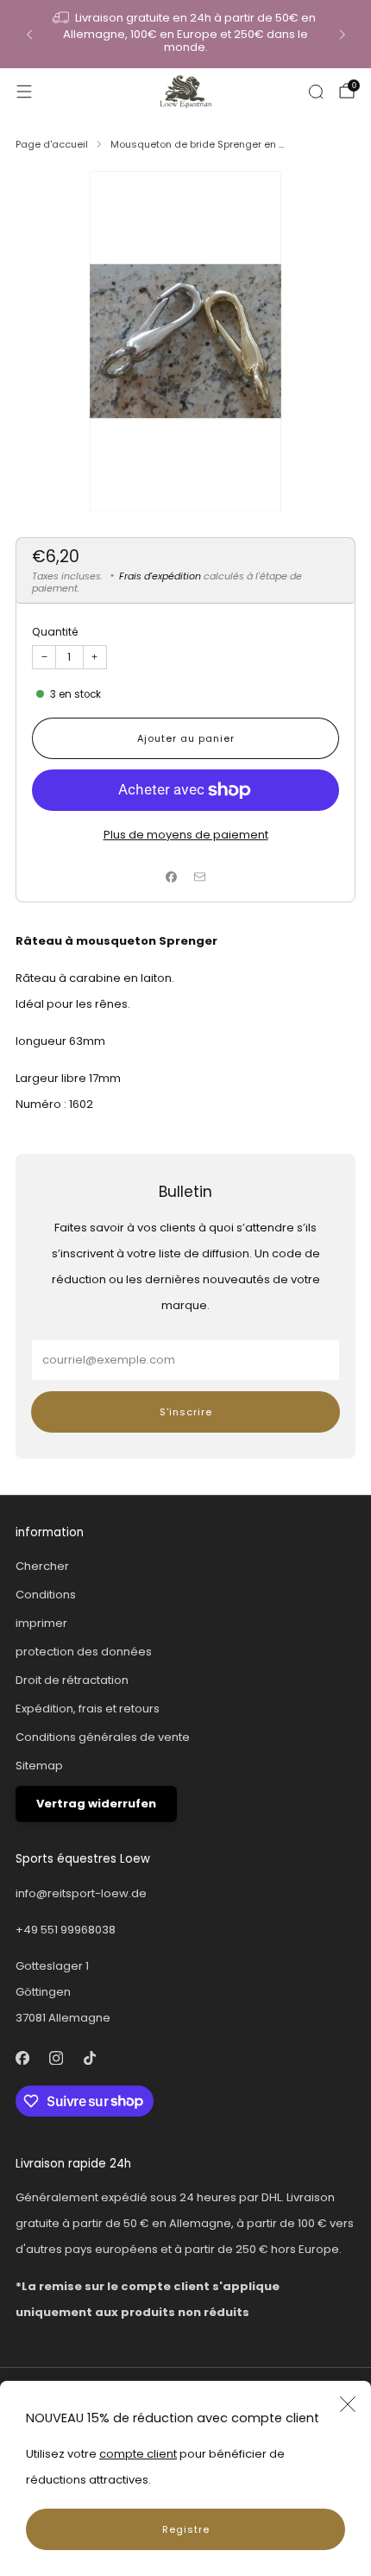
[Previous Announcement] (29, 35)
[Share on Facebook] (172, 877)
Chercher (42, 1566)
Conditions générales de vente (103, 1737)
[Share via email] (200, 877)
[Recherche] (316, 92)
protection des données (84, 1652)
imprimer (41, 1623)
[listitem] (186, 34)
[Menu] (24, 92)
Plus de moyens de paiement (186, 835)
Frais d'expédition (160, 576)
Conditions (46, 1595)
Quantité (55, 632)
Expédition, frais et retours (88, 1709)
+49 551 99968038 (66, 1930)
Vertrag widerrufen (96, 1804)
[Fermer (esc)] (348, 2404)
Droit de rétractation (72, 1680)
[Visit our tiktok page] (89, 2058)
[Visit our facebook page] (22, 2058)
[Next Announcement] (343, 35)
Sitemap (39, 1766)
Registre (186, 2529)
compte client (138, 2454)
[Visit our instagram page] (56, 2058)
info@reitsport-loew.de (81, 1893)
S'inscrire (186, 1412)
